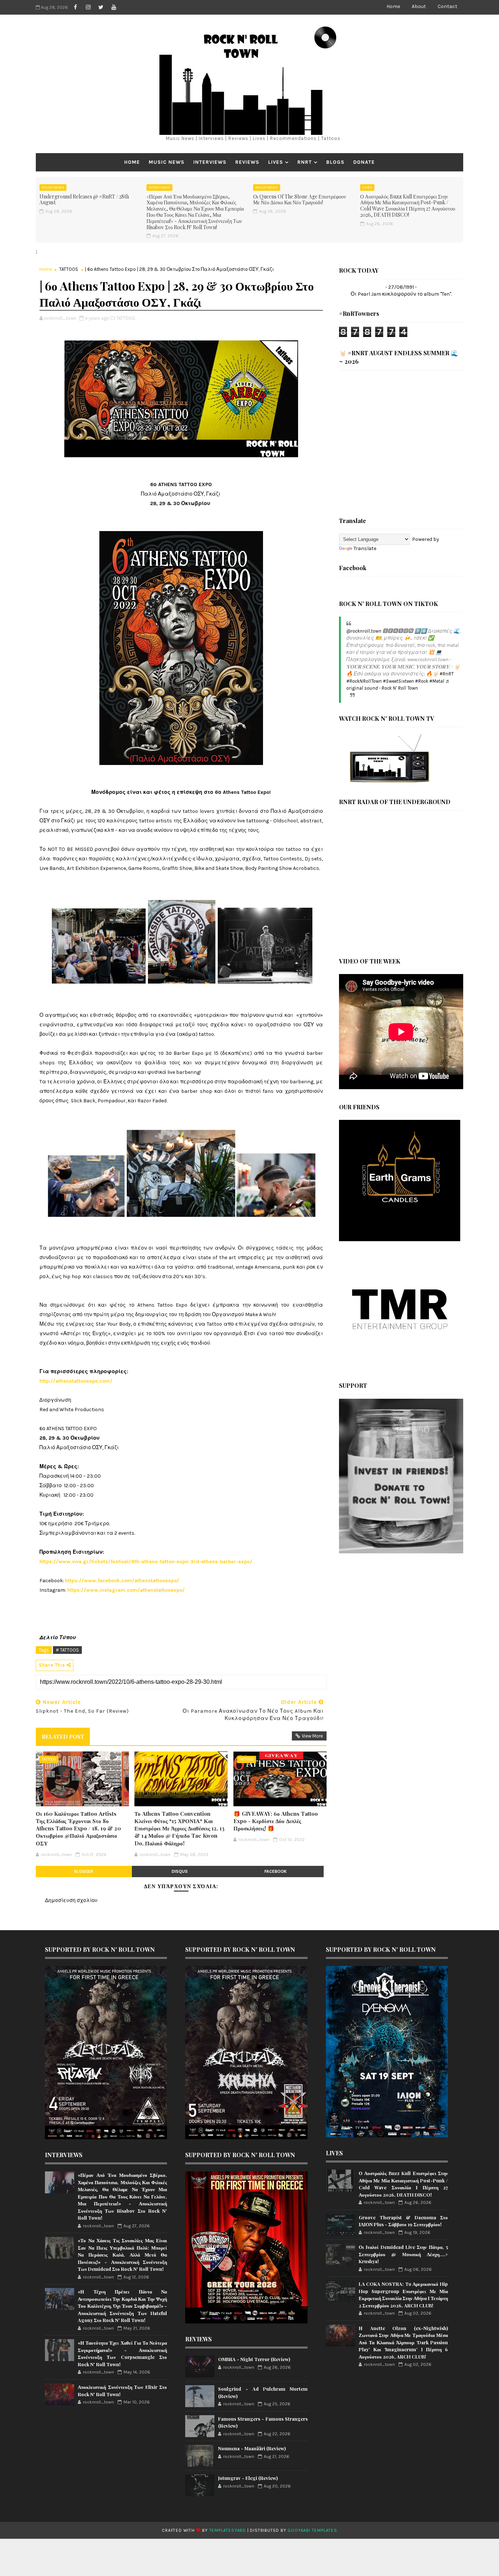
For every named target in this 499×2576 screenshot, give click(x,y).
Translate (365, 548)
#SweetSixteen (398, 681)
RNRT (305, 162)
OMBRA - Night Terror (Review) (254, 2359)
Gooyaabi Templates (312, 2530)
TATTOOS (69, 269)
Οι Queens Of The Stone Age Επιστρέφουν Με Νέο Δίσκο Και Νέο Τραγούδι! (300, 200)
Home (393, 6)
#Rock (422, 681)
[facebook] (75, 7)
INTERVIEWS (210, 162)
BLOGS (335, 162)
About (419, 6)
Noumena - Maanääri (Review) (252, 2448)
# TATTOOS (67, 1650)
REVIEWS (247, 162)
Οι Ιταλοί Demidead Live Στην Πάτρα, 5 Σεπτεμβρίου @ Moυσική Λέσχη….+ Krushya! (403, 2254)
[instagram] (88, 7)
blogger (84, 1871)
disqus (180, 1871)
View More (312, 1736)
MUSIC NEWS (167, 162)
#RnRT (446, 674)
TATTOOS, (126, 318)
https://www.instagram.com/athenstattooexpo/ (126, 1590)
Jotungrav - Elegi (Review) (248, 2478)
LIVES (276, 162)
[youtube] (114, 7)
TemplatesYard (228, 2530)
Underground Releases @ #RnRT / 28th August (84, 200)
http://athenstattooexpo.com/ (76, 1381)
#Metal (437, 681)
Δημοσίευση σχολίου (71, 1900)
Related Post (63, 1736)
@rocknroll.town (364, 631)
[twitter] (101, 7)
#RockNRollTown (364, 681)
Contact (447, 6)
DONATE (364, 162)
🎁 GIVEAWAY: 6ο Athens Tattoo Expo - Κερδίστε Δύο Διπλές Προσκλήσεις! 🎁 (276, 1821)
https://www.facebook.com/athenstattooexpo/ (122, 1581)
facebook (276, 1871)
